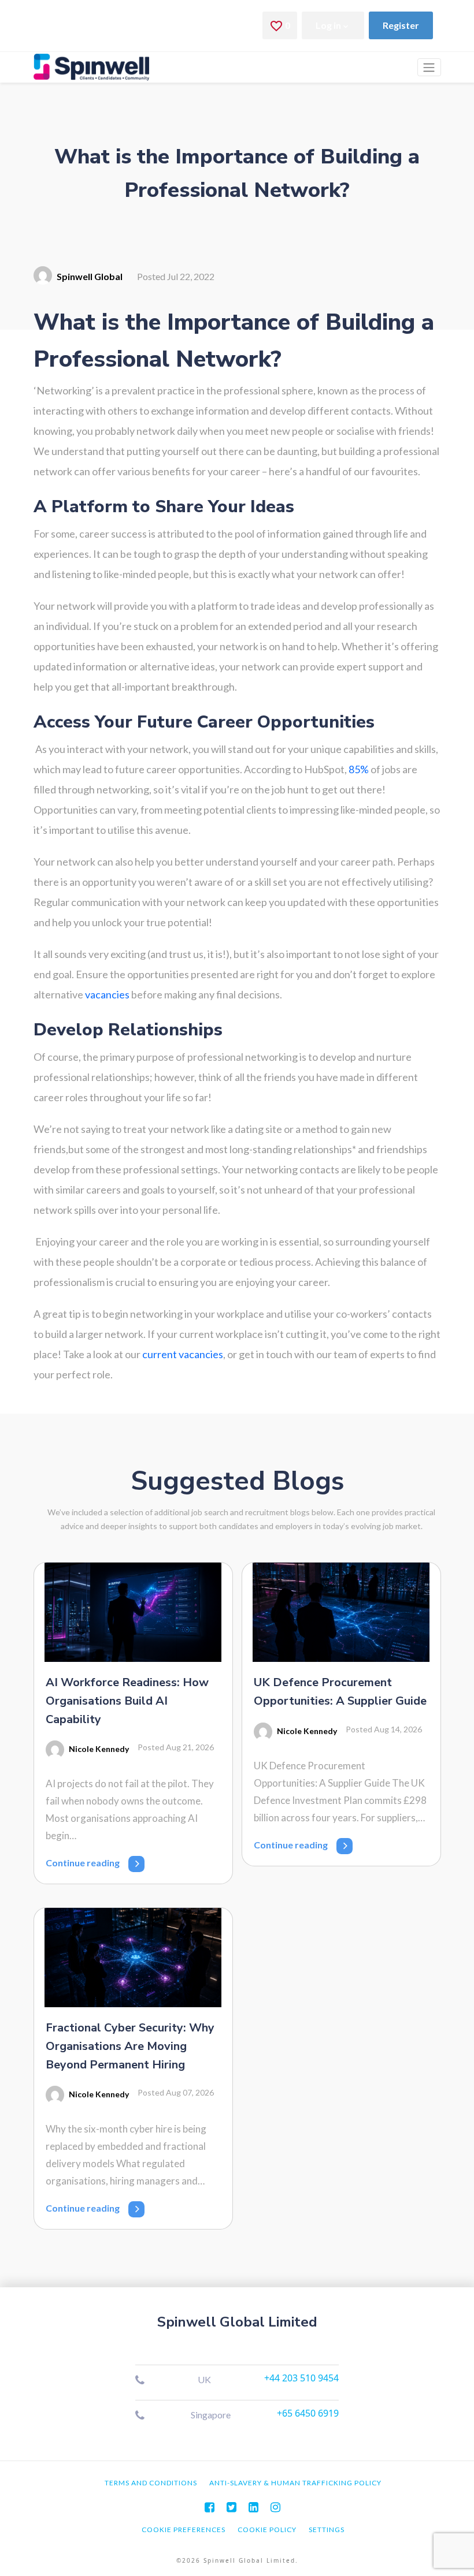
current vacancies (183, 1354)
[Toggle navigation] (429, 67)
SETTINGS (327, 2530)
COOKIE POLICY (267, 2530)
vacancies (107, 994)
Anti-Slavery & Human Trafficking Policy (295, 2483)
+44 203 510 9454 (301, 2378)
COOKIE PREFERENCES (184, 2530)
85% (359, 769)
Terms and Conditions (151, 2483)
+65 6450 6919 (308, 2413)
